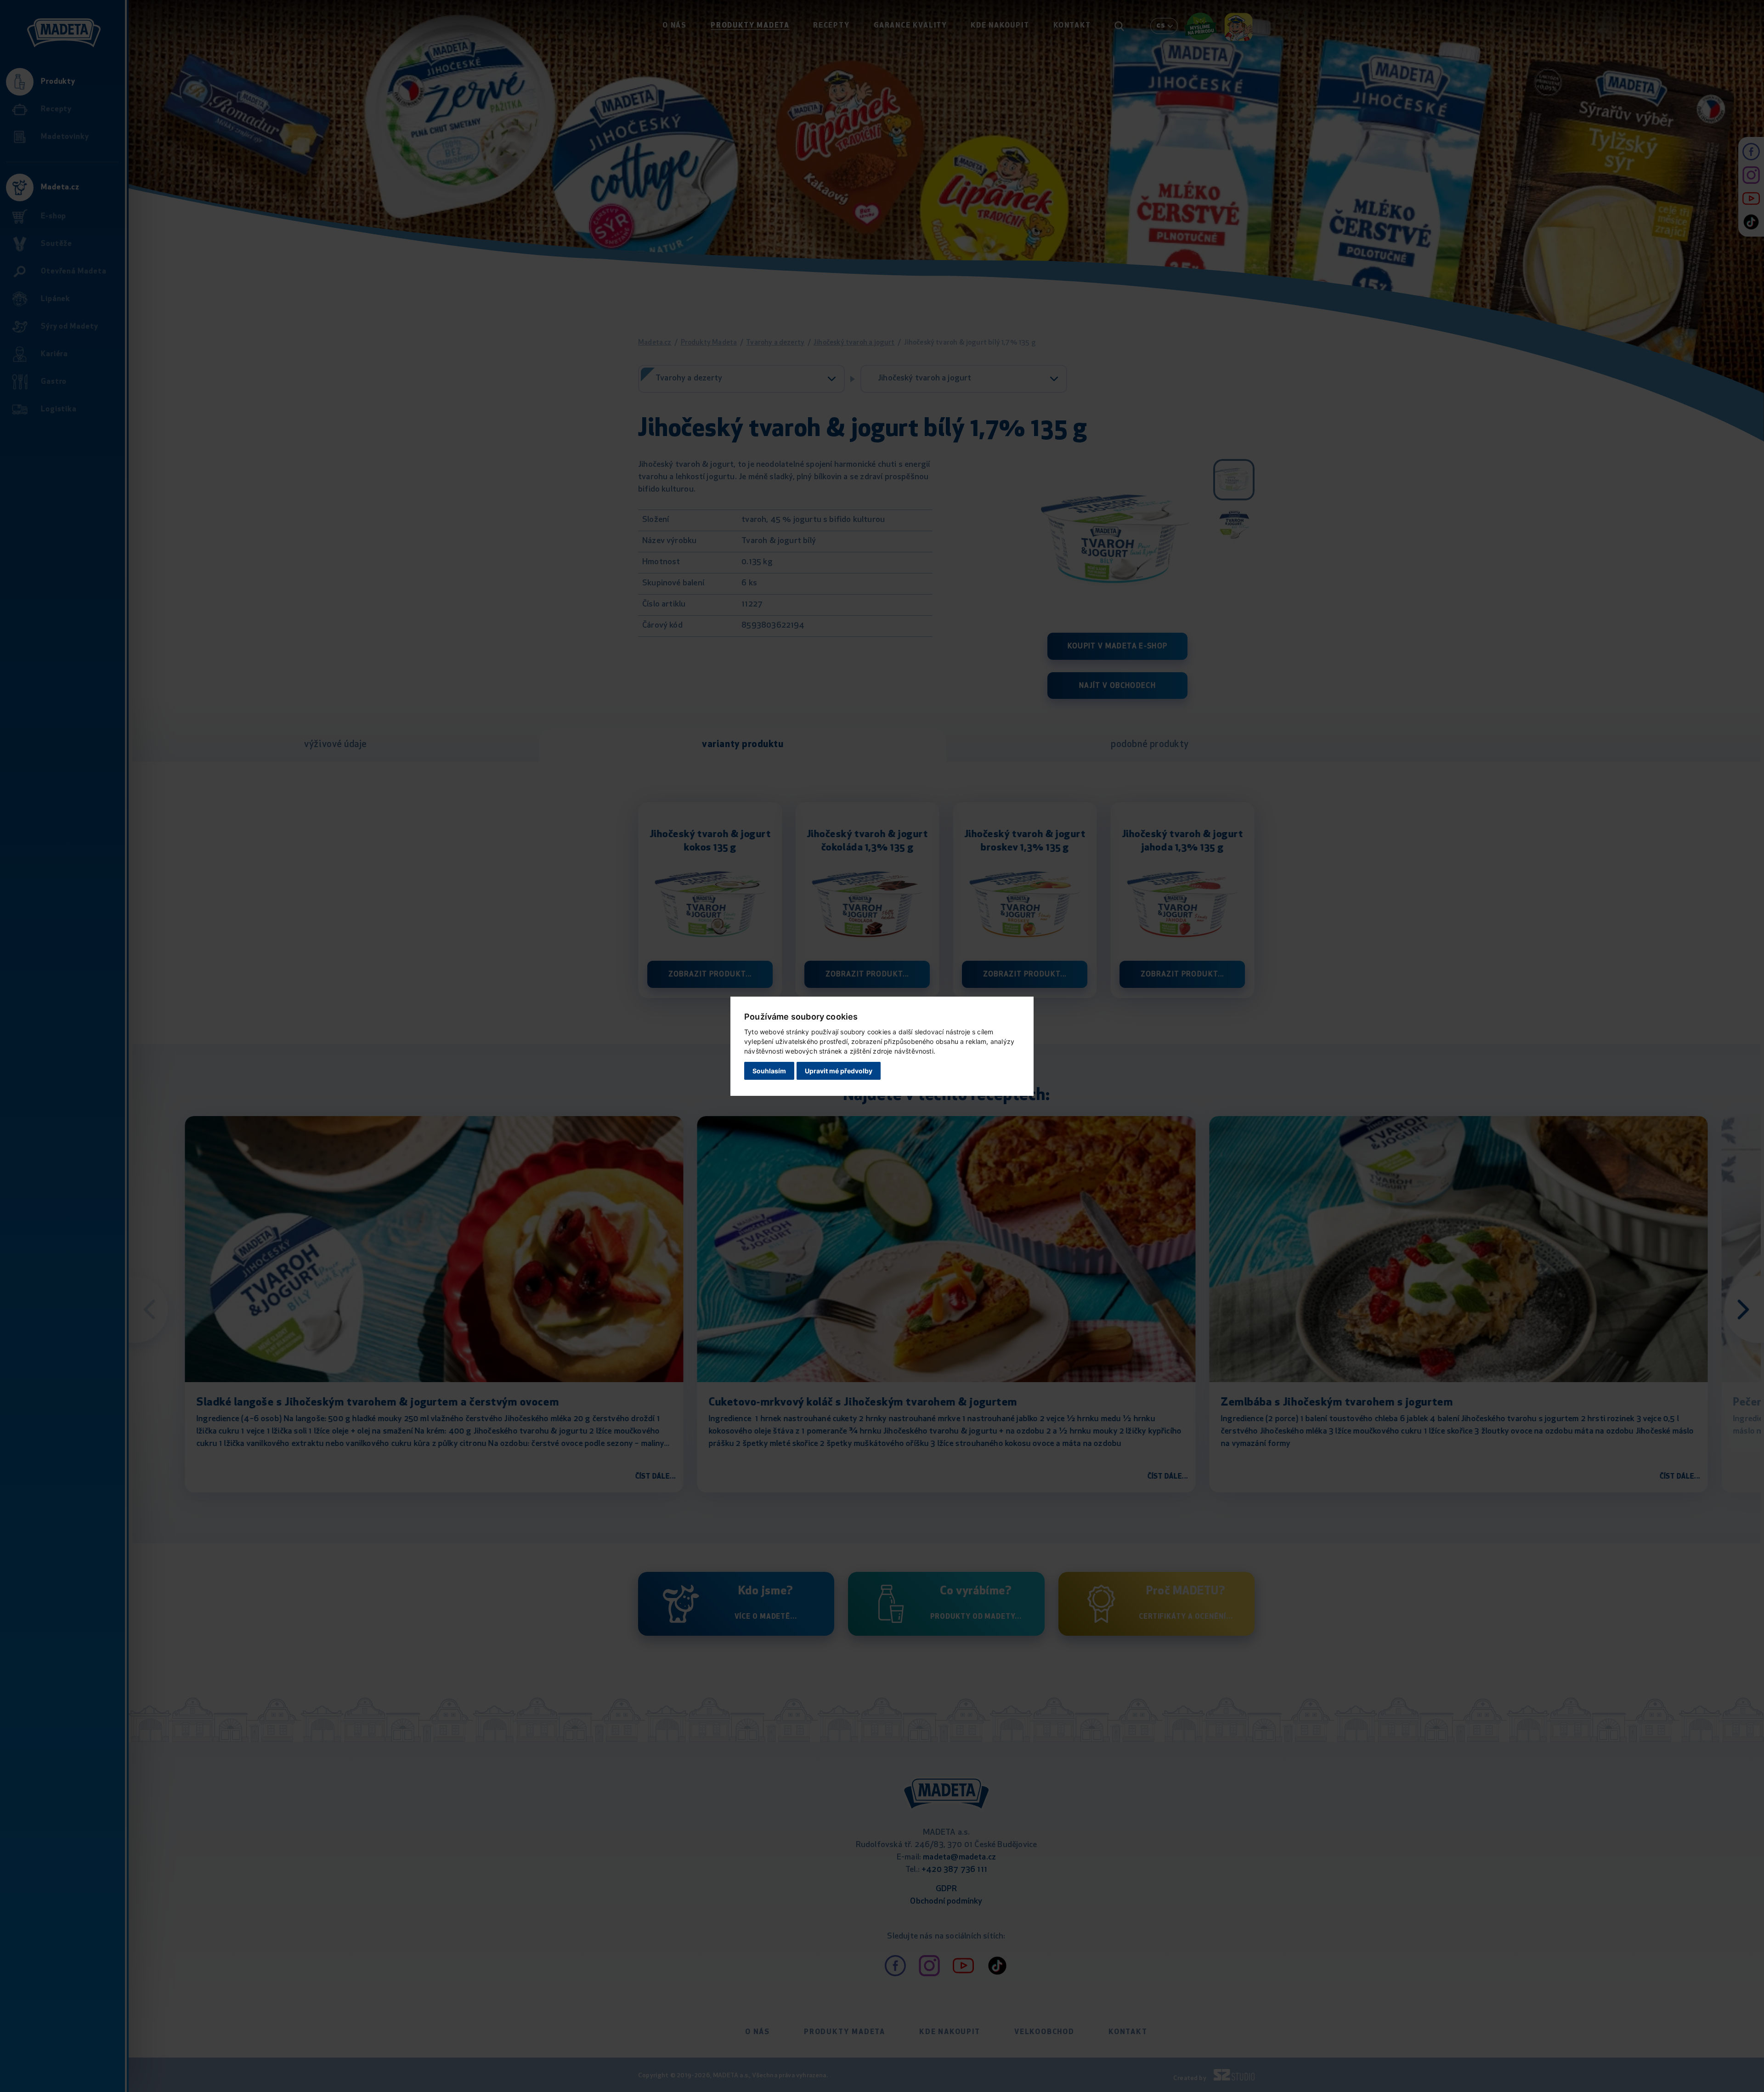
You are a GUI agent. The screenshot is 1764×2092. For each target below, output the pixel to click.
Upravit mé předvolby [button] (839, 1071)
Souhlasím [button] (769, 1071)
